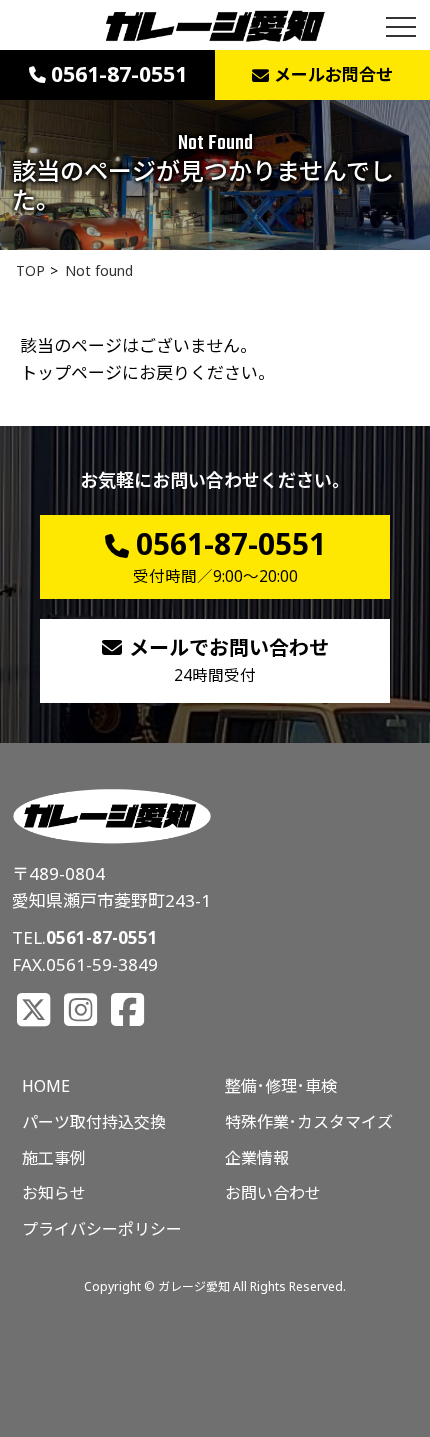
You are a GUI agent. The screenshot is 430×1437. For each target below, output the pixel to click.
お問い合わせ (273, 1193)
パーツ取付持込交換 (94, 1122)
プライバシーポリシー (102, 1229)
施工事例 (54, 1158)
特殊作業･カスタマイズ (309, 1122)
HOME (46, 1086)
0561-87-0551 (102, 937)
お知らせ (54, 1193)
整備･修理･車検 (281, 1086)
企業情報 (257, 1158)
